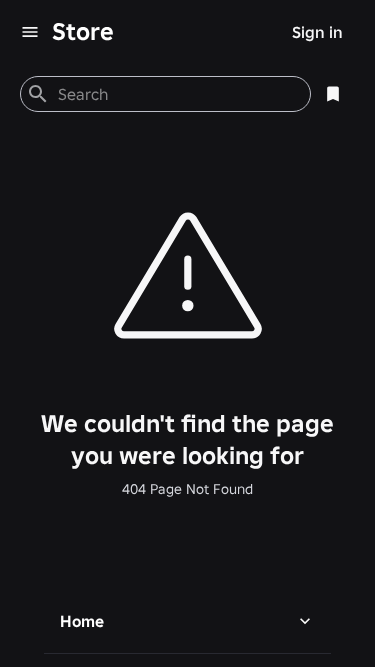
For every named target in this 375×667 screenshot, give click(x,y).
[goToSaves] (333, 94)
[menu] (30, 32)
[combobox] (176, 94)
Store (83, 31)
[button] (187, 621)
